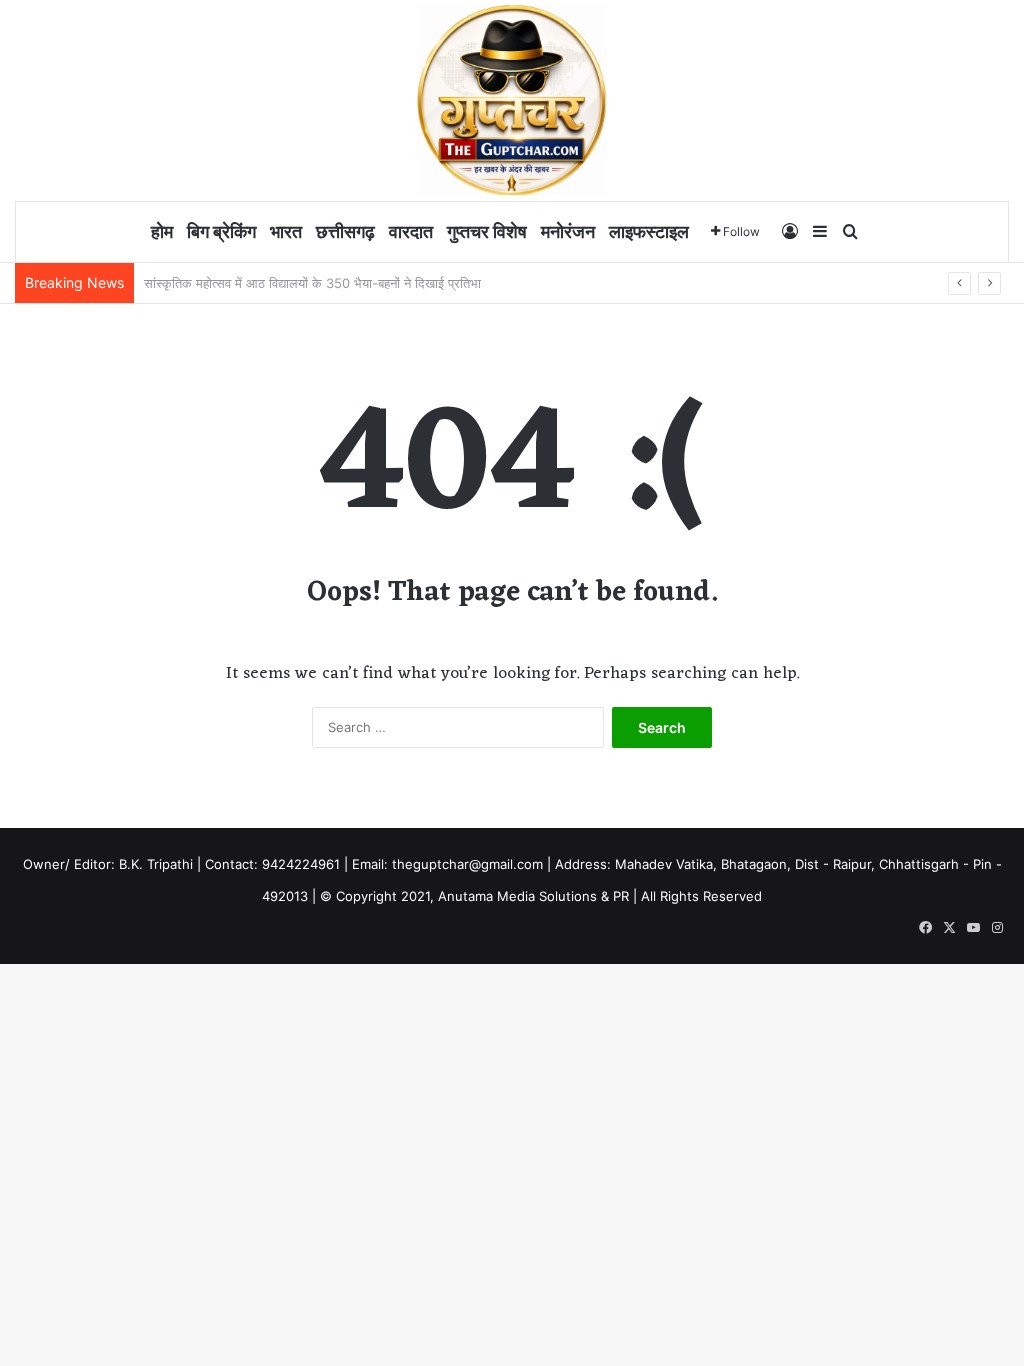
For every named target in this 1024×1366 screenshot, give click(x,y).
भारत (286, 231)
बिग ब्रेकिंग (221, 231)
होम (162, 231)
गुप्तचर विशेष (487, 231)
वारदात (411, 231)
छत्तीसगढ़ (345, 231)
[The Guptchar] (512, 100)
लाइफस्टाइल (649, 231)
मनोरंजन (568, 231)
